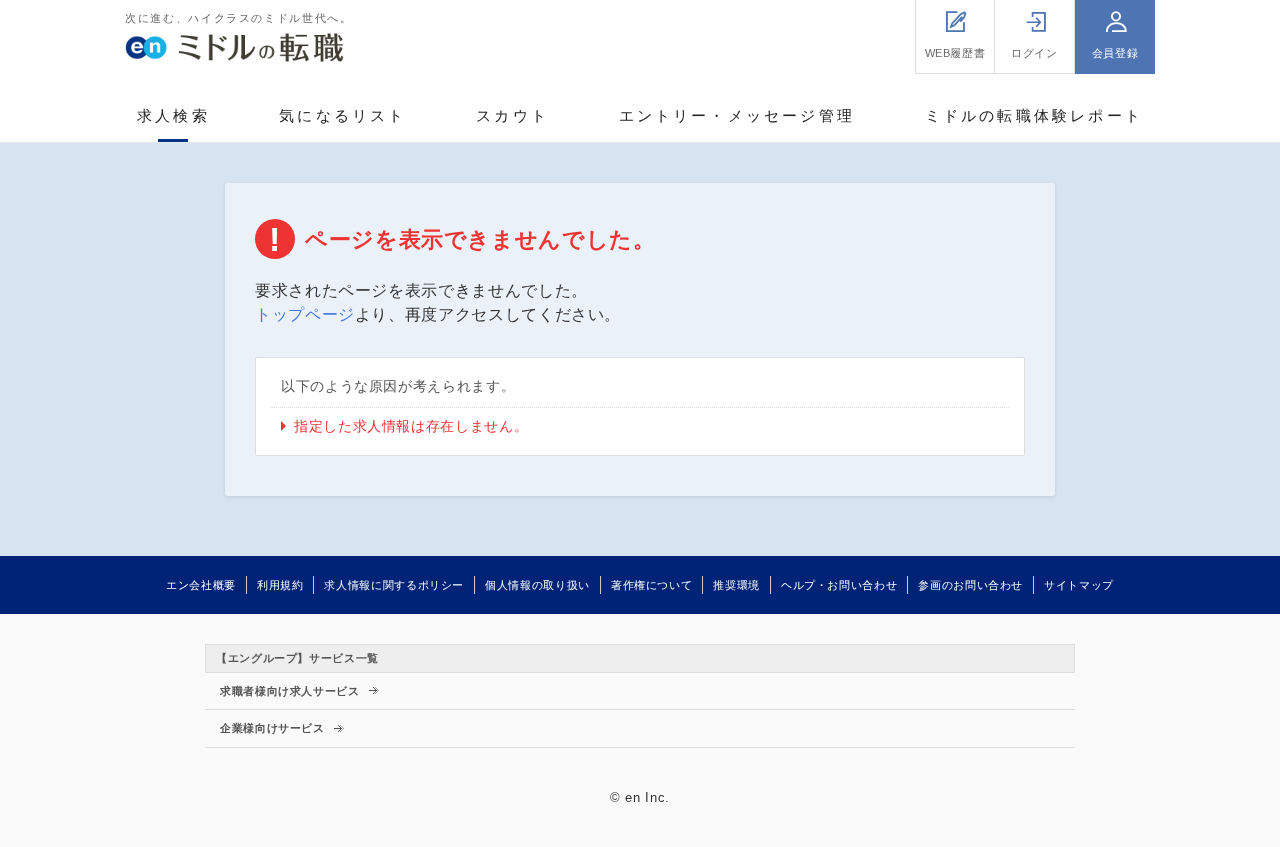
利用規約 (280, 585)
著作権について (651, 585)
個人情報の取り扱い (537, 585)
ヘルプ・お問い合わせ (839, 585)
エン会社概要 (201, 585)
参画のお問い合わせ (970, 585)
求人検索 (173, 115)
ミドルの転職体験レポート (1034, 115)
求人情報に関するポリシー (394, 585)
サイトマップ (1079, 585)
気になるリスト (342, 115)
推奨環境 (736, 585)
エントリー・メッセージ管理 (737, 115)
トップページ (305, 314)
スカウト (512, 115)
